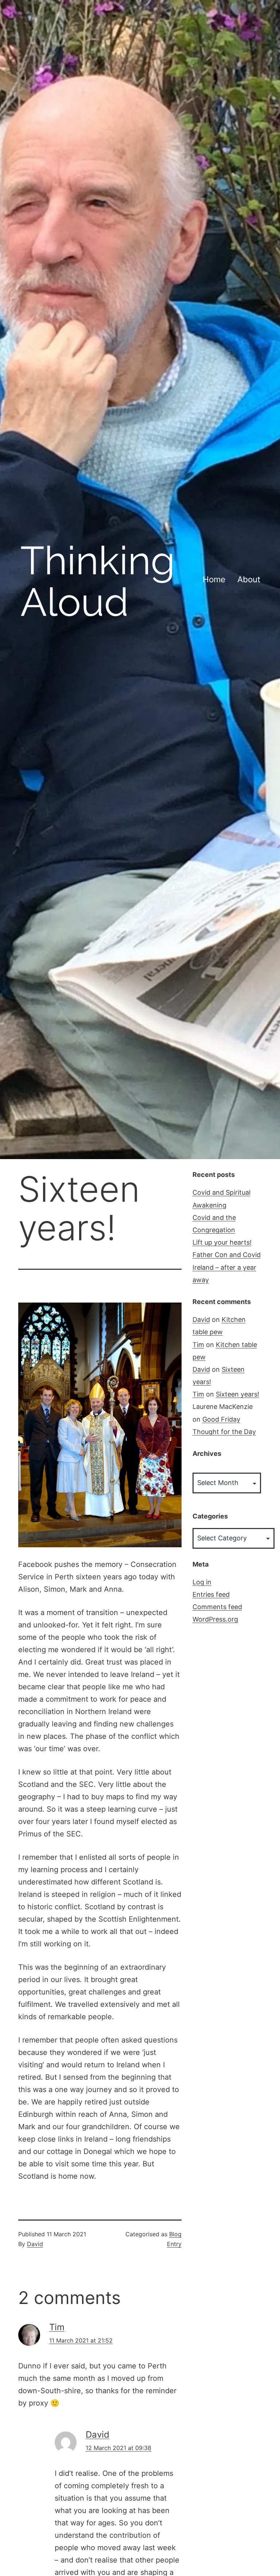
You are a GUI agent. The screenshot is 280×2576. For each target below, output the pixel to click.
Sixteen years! (238, 1394)
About (249, 579)
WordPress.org (215, 1619)
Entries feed (211, 1594)
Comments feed (217, 1607)
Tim (57, 2327)
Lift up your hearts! (222, 1242)
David (35, 2244)
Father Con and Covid (227, 1255)
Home (214, 579)
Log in (202, 1582)
